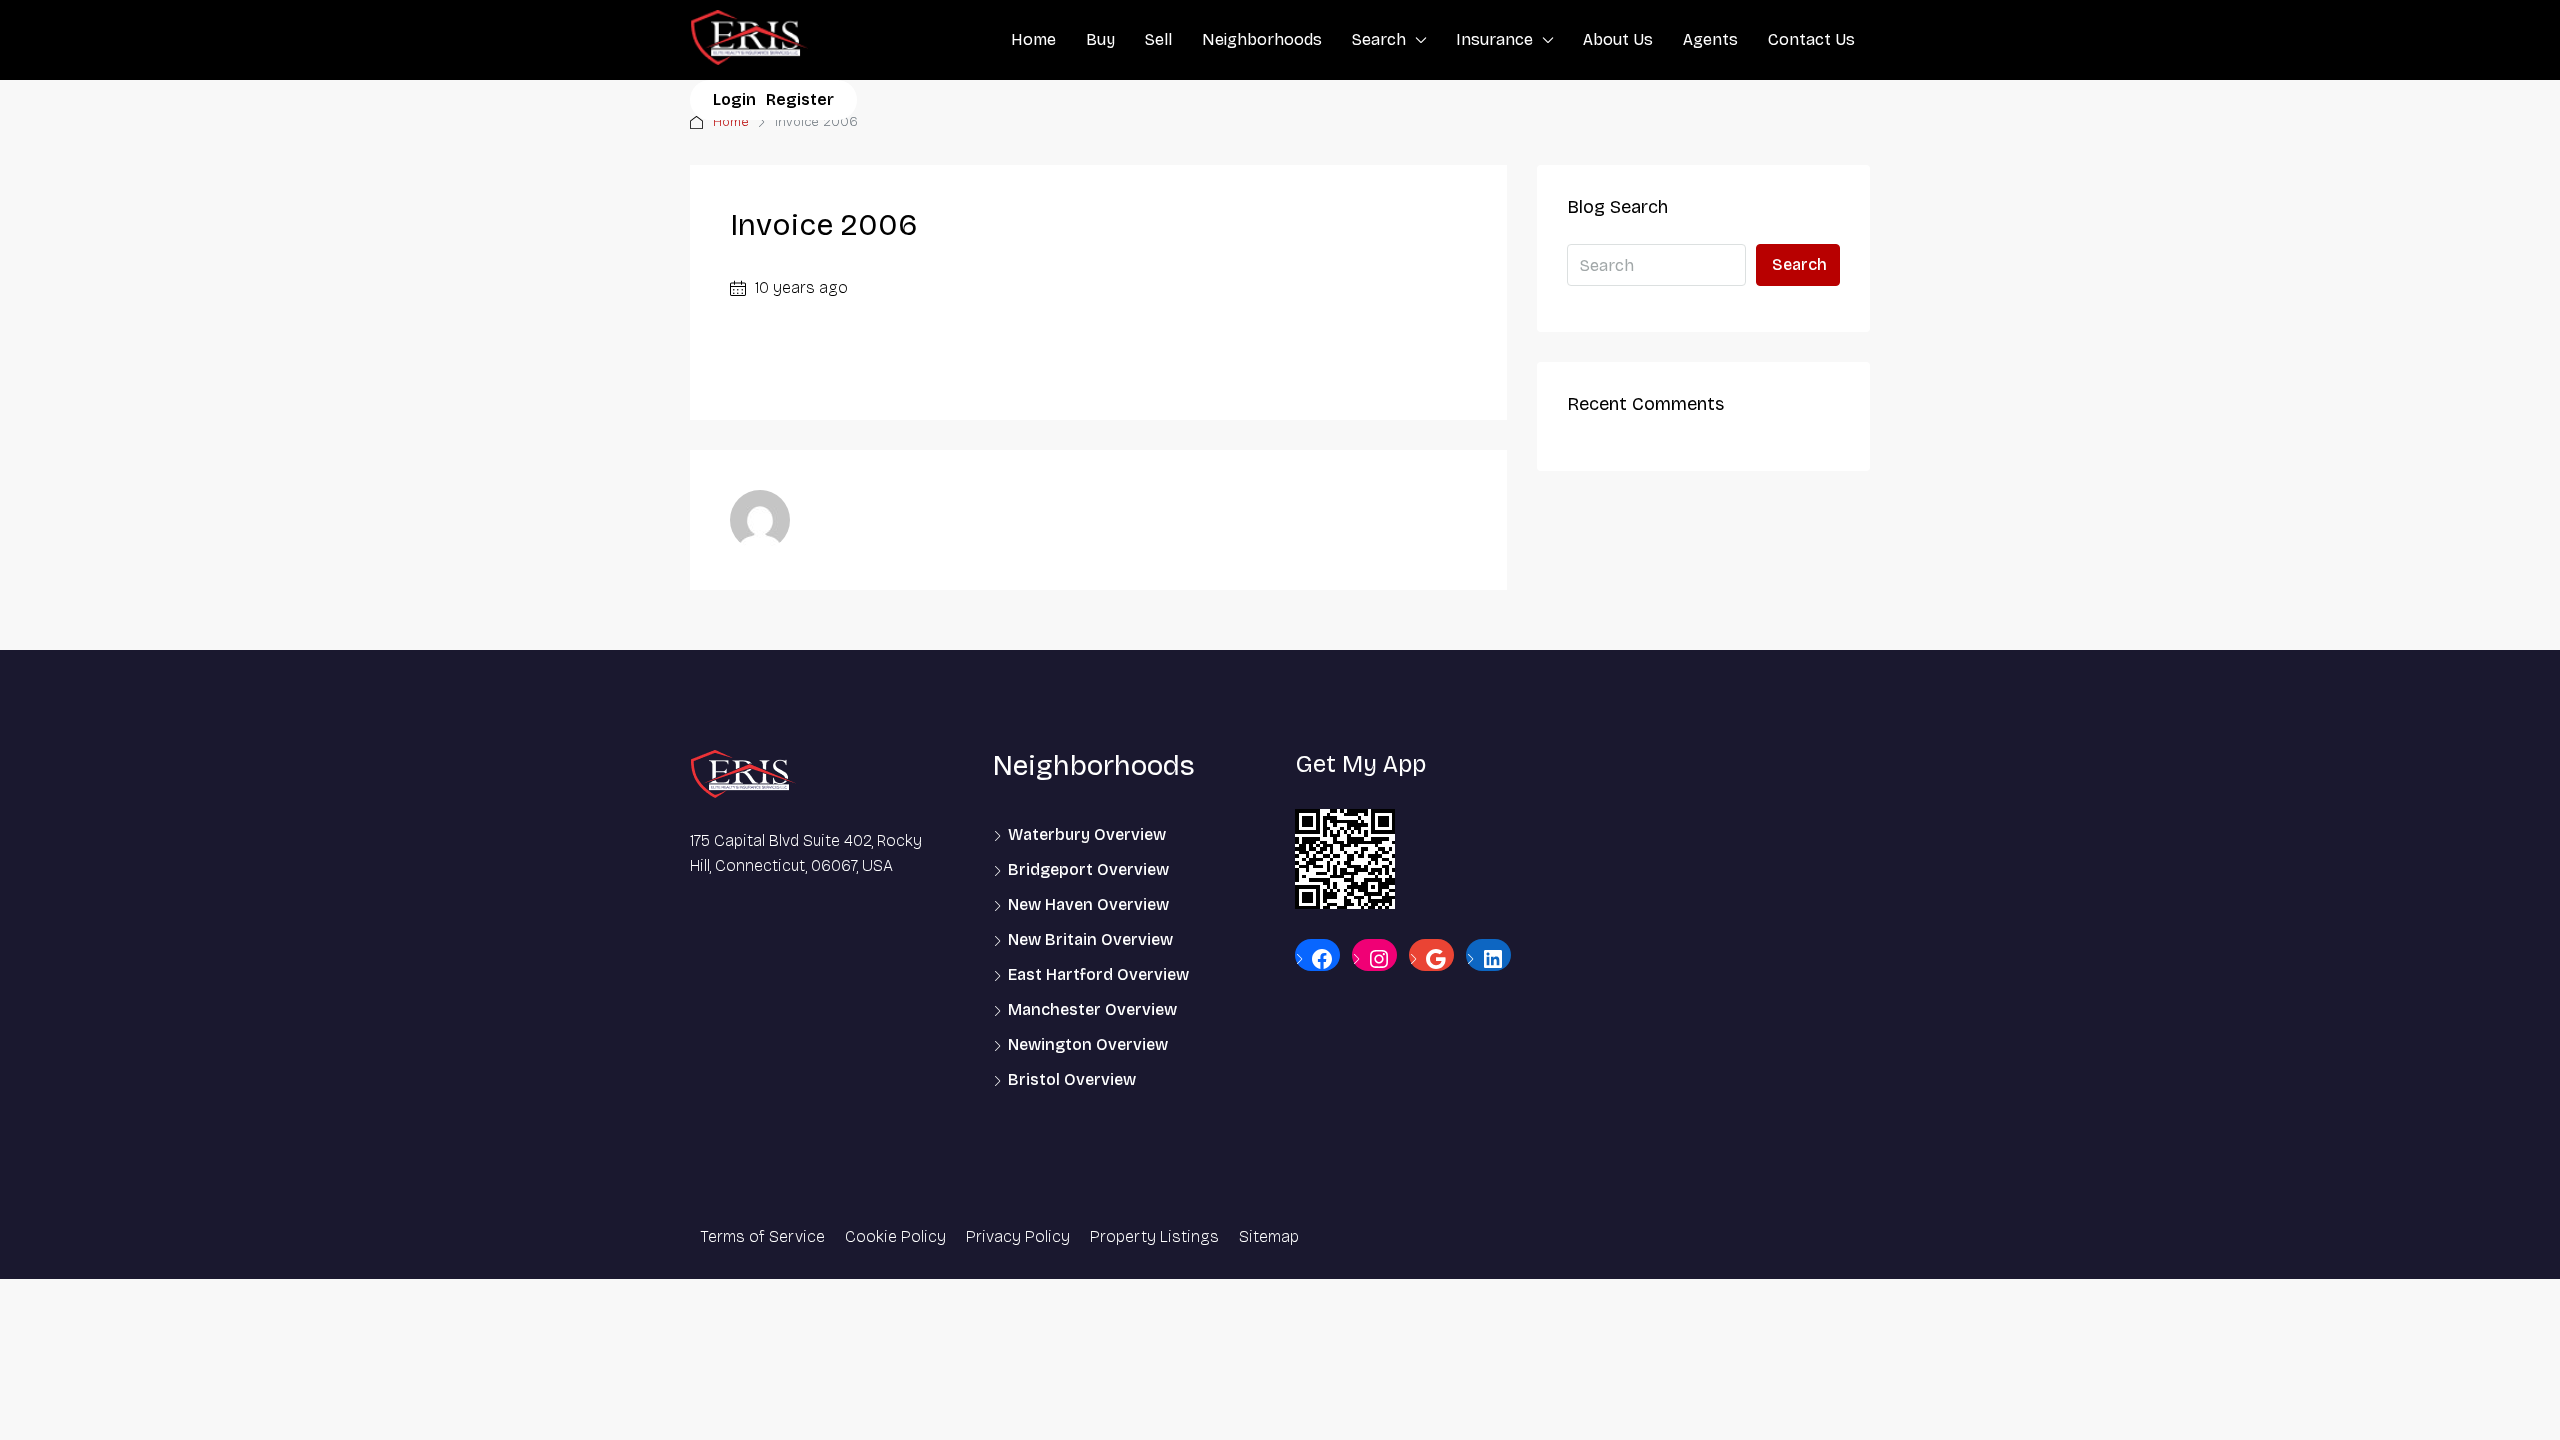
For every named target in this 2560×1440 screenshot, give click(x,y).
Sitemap (1269, 1236)
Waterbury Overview (1087, 834)
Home (1033, 39)
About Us (1618, 39)
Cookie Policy (895, 1236)
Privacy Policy (1018, 1236)
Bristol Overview (1072, 1079)
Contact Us (1811, 39)
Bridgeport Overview (1088, 869)
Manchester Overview (1092, 1009)
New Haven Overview (1088, 904)
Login (734, 99)
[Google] (1431, 959)
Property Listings (1154, 1236)
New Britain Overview (1090, 939)
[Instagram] (1374, 959)
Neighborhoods (1262, 39)
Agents (1710, 39)
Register (800, 99)
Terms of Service (762, 1236)
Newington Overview (1088, 1044)
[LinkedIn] (1488, 959)
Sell (1158, 39)
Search (1379, 39)
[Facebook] (1317, 959)
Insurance (1494, 39)
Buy (1100, 39)
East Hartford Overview (1098, 974)
